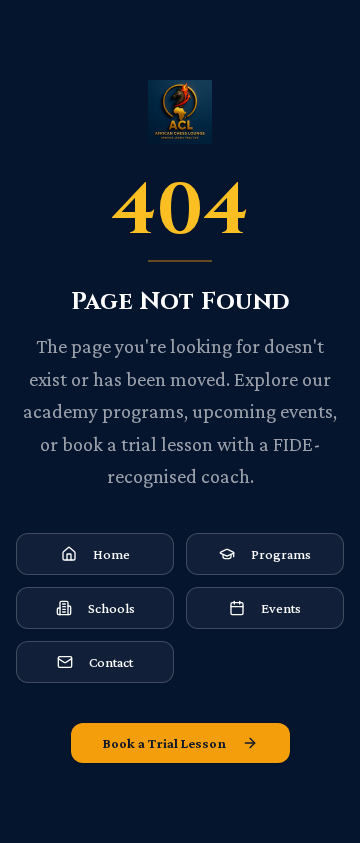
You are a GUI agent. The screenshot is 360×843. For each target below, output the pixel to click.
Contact (111, 662)
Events (281, 608)
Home (111, 554)
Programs (281, 554)
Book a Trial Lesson (164, 743)
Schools (111, 608)
